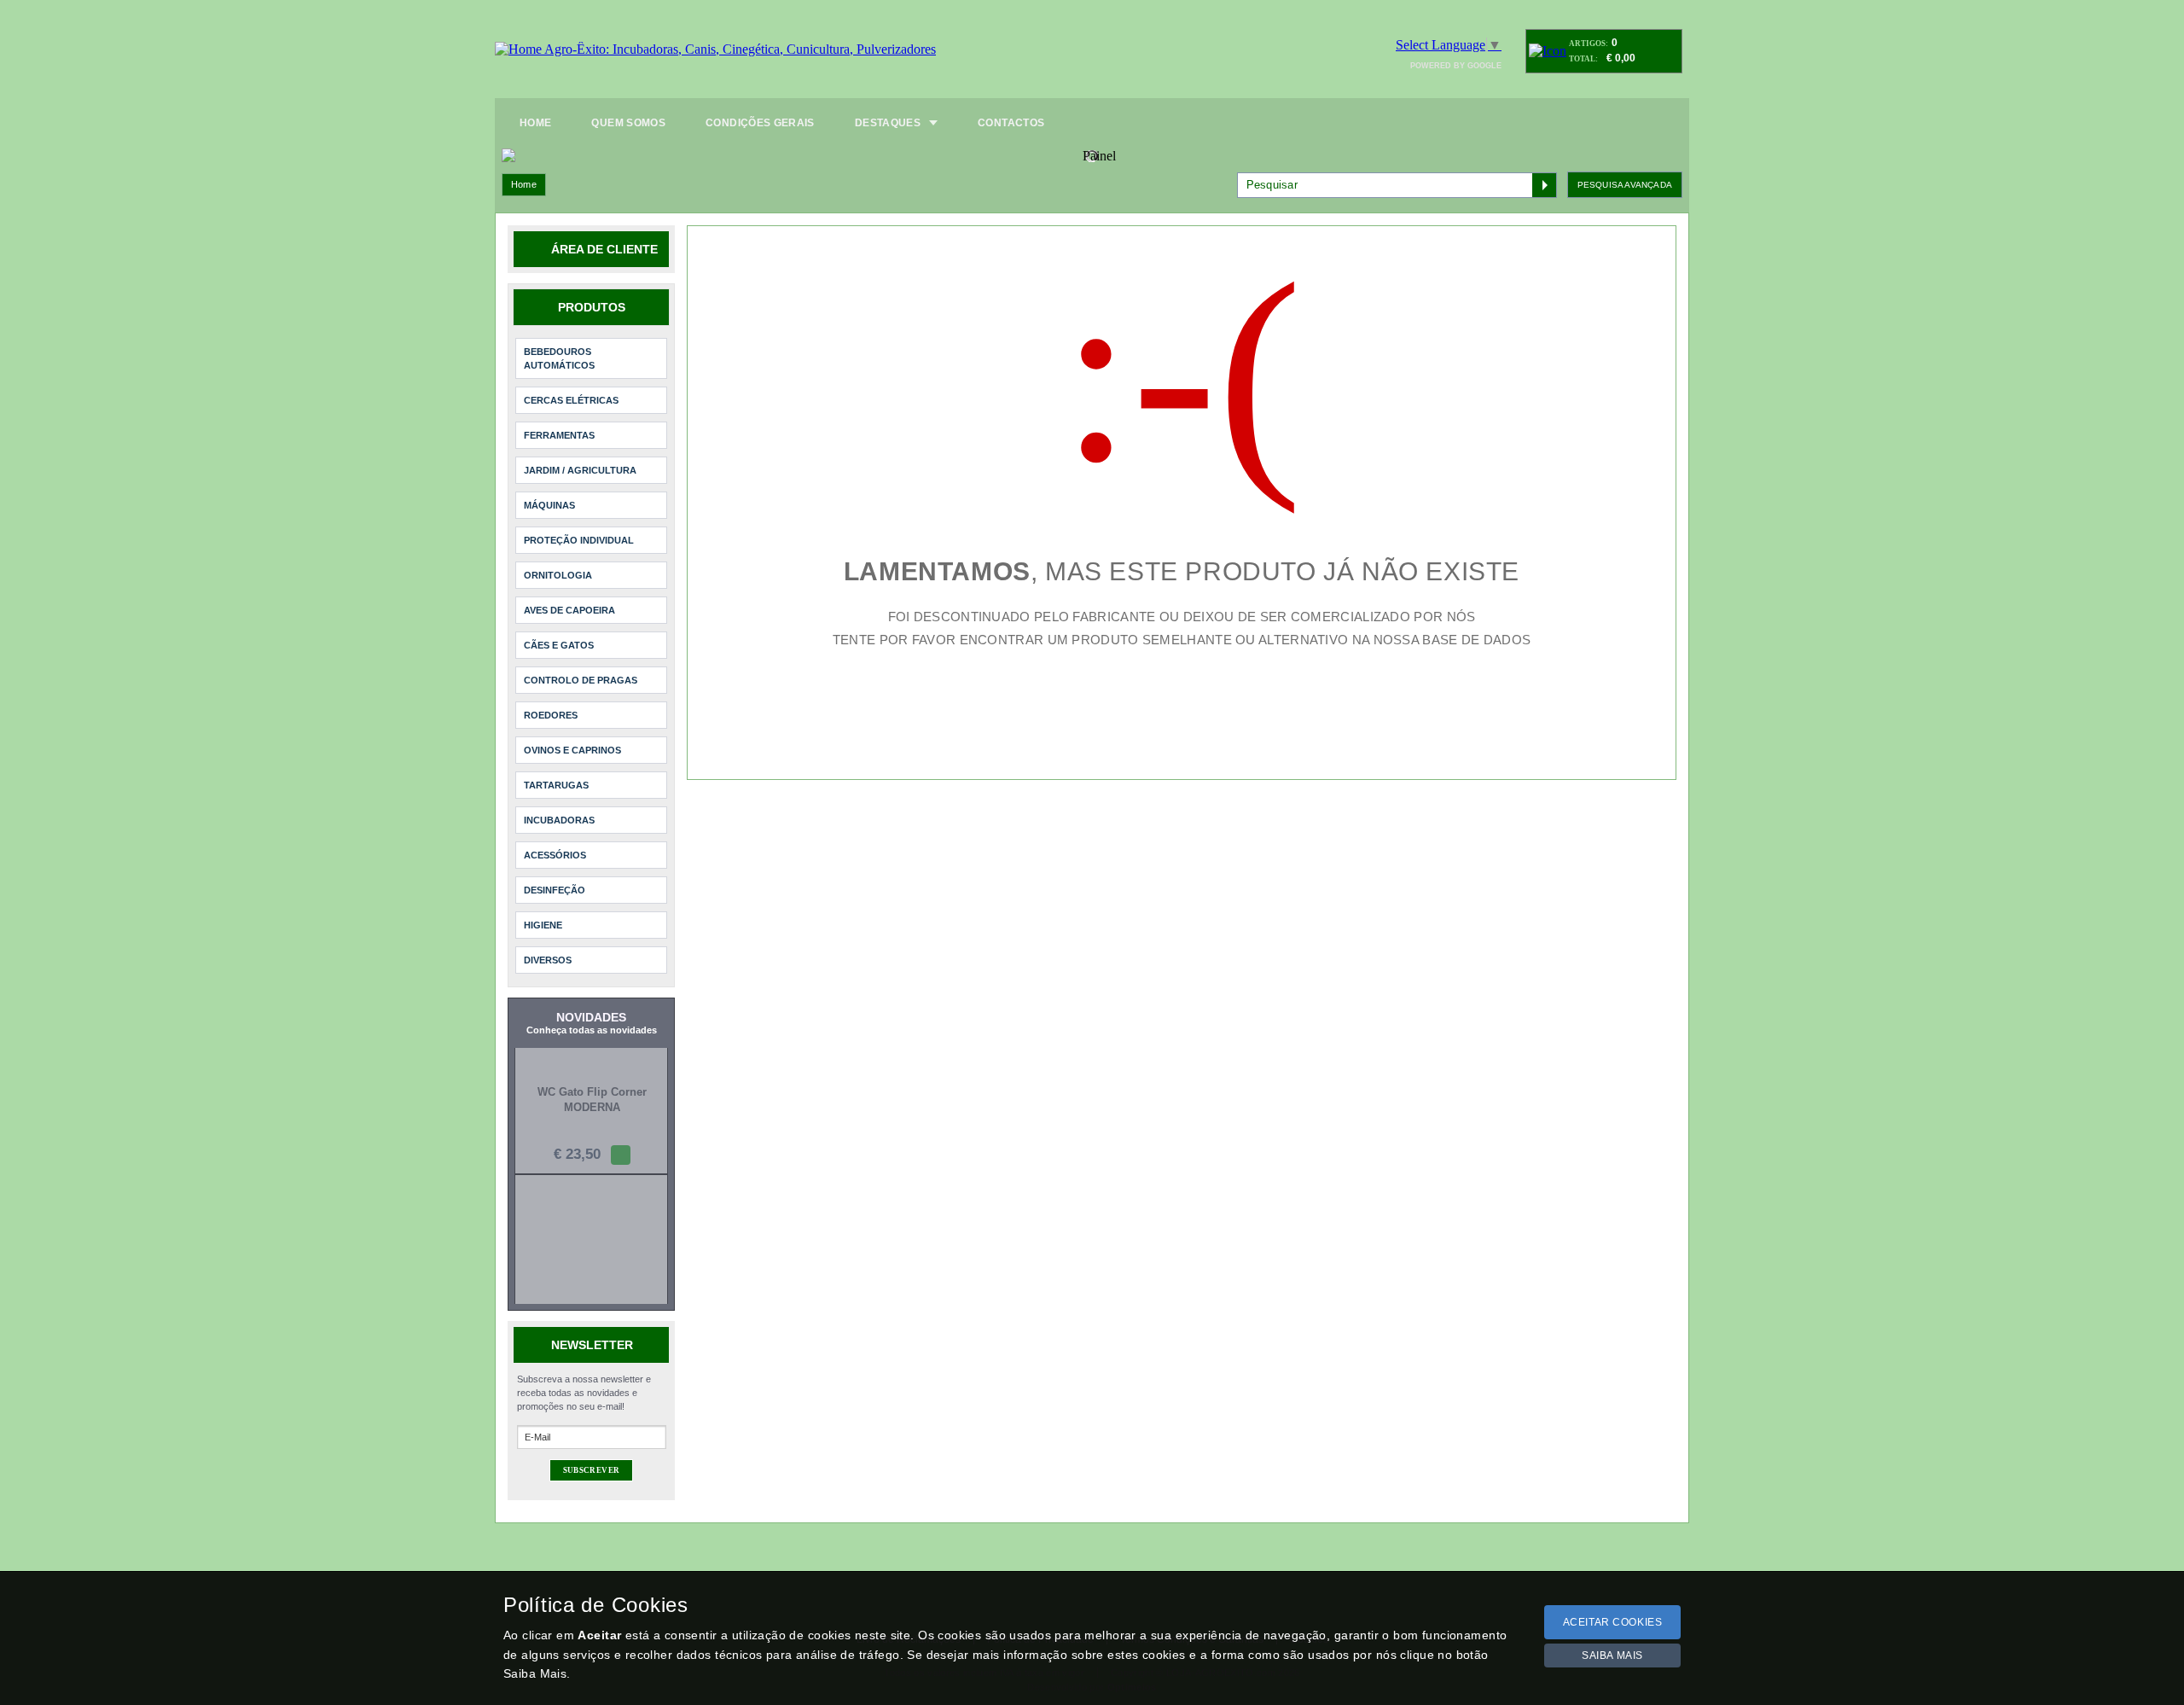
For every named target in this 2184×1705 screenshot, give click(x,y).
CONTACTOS (1011, 123)
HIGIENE (543, 925)
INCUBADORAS (559, 820)
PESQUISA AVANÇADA (1625, 185)
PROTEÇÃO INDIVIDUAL (579, 540)
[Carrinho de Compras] (1548, 51)
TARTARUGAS (556, 785)
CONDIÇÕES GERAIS (760, 123)
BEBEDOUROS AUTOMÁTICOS (559, 358)
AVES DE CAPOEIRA (569, 610)
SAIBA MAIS (1612, 1656)
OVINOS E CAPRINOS (572, 750)
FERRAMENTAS (559, 435)
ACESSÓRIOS (555, 855)
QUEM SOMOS (628, 123)
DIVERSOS (548, 960)
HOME (535, 123)
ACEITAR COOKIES (1613, 1622)
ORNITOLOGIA (558, 575)
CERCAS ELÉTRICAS (571, 400)
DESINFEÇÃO (555, 890)
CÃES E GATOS (559, 645)
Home (524, 184)
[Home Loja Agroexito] (715, 49)
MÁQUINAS (549, 505)
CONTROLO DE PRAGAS (581, 680)
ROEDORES (551, 715)
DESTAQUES (888, 123)
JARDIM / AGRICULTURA (580, 470)
